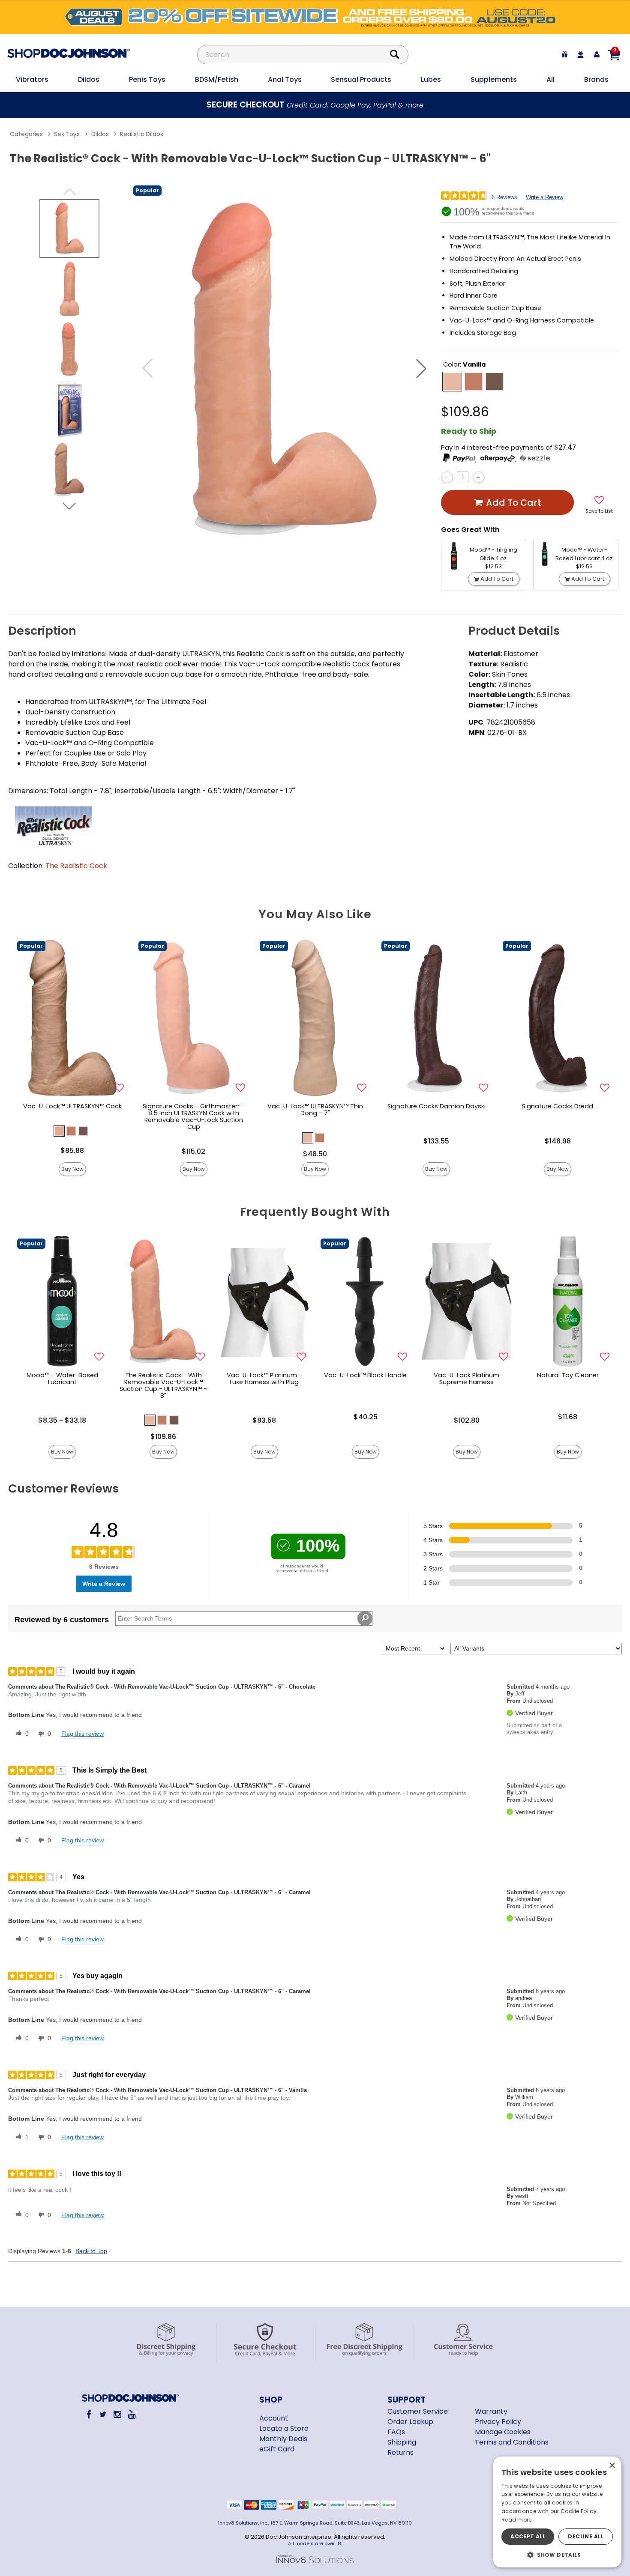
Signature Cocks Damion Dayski (436, 1106)
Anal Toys (285, 79)
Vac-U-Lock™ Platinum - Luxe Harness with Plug (264, 1379)
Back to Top (91, 2251)
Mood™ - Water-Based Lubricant (62, 1379)
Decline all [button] (585, 2536)
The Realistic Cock (76, 866)
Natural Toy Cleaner (568, 1375)
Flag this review (82, 1734)
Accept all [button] (528, 2536)
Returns (400, 2452)
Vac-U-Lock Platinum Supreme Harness (466, 1379)
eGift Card (277, 2449)
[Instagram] (117, 2414)
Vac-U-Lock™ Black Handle (365, 1375)
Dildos (89, 79)
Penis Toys (147, 79)
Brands (596, 79)
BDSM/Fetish (217, 79)
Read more (517, 2520)
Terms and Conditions (512, 2442)
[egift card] (565, 55)
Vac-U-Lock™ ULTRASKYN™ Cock (72, 1106)
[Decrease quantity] (447, 477)
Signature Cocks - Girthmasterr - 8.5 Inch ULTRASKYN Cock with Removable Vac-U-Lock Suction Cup (194, 1116)
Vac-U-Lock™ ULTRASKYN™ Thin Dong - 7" (315, 1110)
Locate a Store (284, 2428)
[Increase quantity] (478, 477)
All (550, 79)
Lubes (431, 79)
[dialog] (557, 2512)
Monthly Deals (283, 2439)
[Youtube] (132, 2414)
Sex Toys (67, 134)
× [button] (612, 2466)
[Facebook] (88, 2414)
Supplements (494, 79)
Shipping (402, 2442)
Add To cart (514, 503)
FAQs (396, 2432)
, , (496, 459)
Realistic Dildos (142, 134)
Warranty (491, 2411)
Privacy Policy (498, 2422)
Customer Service (418, 2411)
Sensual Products (361, 79)
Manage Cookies (503, 2432)
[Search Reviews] (365, 1618)
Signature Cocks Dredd (558, 1106)
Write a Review (544, 197)
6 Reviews (504, 197)
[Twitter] (103, 2414)
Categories (26, 134)
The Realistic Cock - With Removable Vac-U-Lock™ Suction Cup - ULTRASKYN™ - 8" (163, 1385)
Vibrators (32, 79)
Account (274, 2418)
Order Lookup (410, 2422)
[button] (421, 368)
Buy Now (72, 1169)
